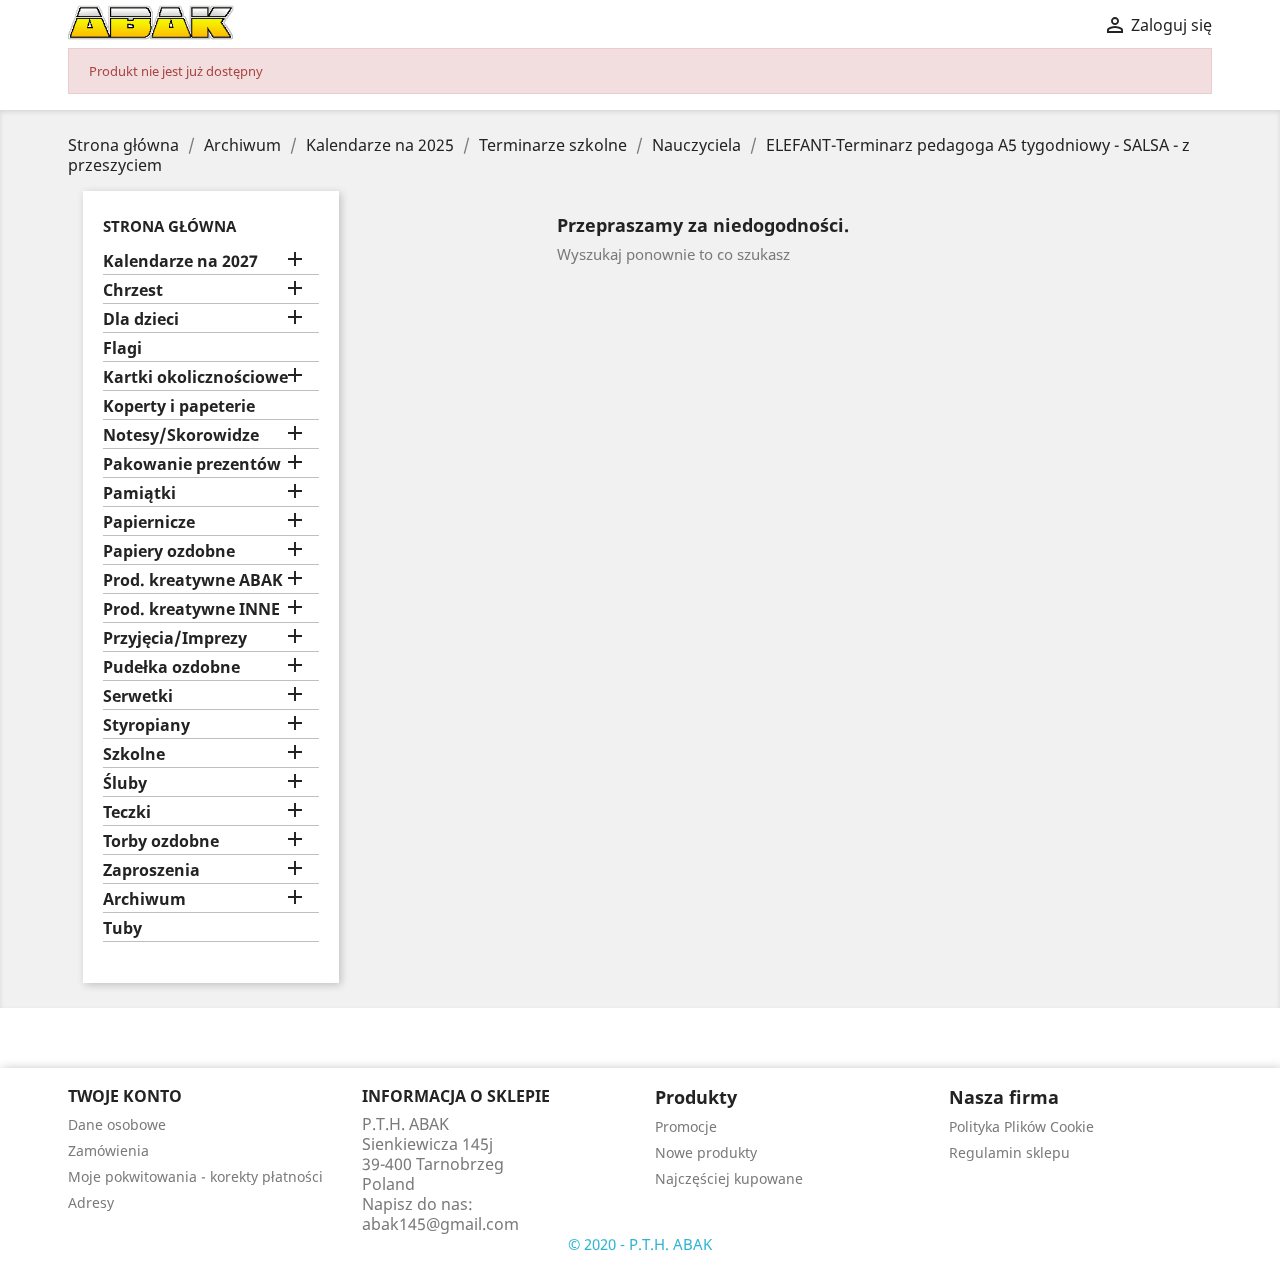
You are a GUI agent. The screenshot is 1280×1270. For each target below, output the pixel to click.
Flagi (122, 348)
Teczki (127, 812)
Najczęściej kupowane (729, 1178)
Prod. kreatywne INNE (191, 609)
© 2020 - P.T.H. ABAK (640, 1244)
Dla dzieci (141, 319)
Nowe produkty (706, 1152)
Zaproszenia (151, 870)
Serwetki (138, 696)
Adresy (91, 1202)
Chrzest (133, 290)
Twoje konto (125, 1096)
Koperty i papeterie (179, 406)
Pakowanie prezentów (192, 464)
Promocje (686, 1126)
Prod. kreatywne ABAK (193, 580)
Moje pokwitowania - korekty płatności (195, 1176)
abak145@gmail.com (440, 1224)
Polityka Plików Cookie (1021, 1126)
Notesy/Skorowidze (181, 435)
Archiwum (144, 899)
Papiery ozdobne (169, 551)
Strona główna (169, 226)
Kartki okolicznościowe (195, 377)
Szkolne (134, 754)
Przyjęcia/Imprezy (175, 638)
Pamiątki (139, 493)
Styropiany (146, 725)
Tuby (122, 928)
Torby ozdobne (161, 841)
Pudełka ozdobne (171, 667)
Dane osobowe (117, 1124)
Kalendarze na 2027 (180, 261)
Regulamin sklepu (1009, 1152)
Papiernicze (149, 522)
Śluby (125, 783)
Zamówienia (108, 1150)
